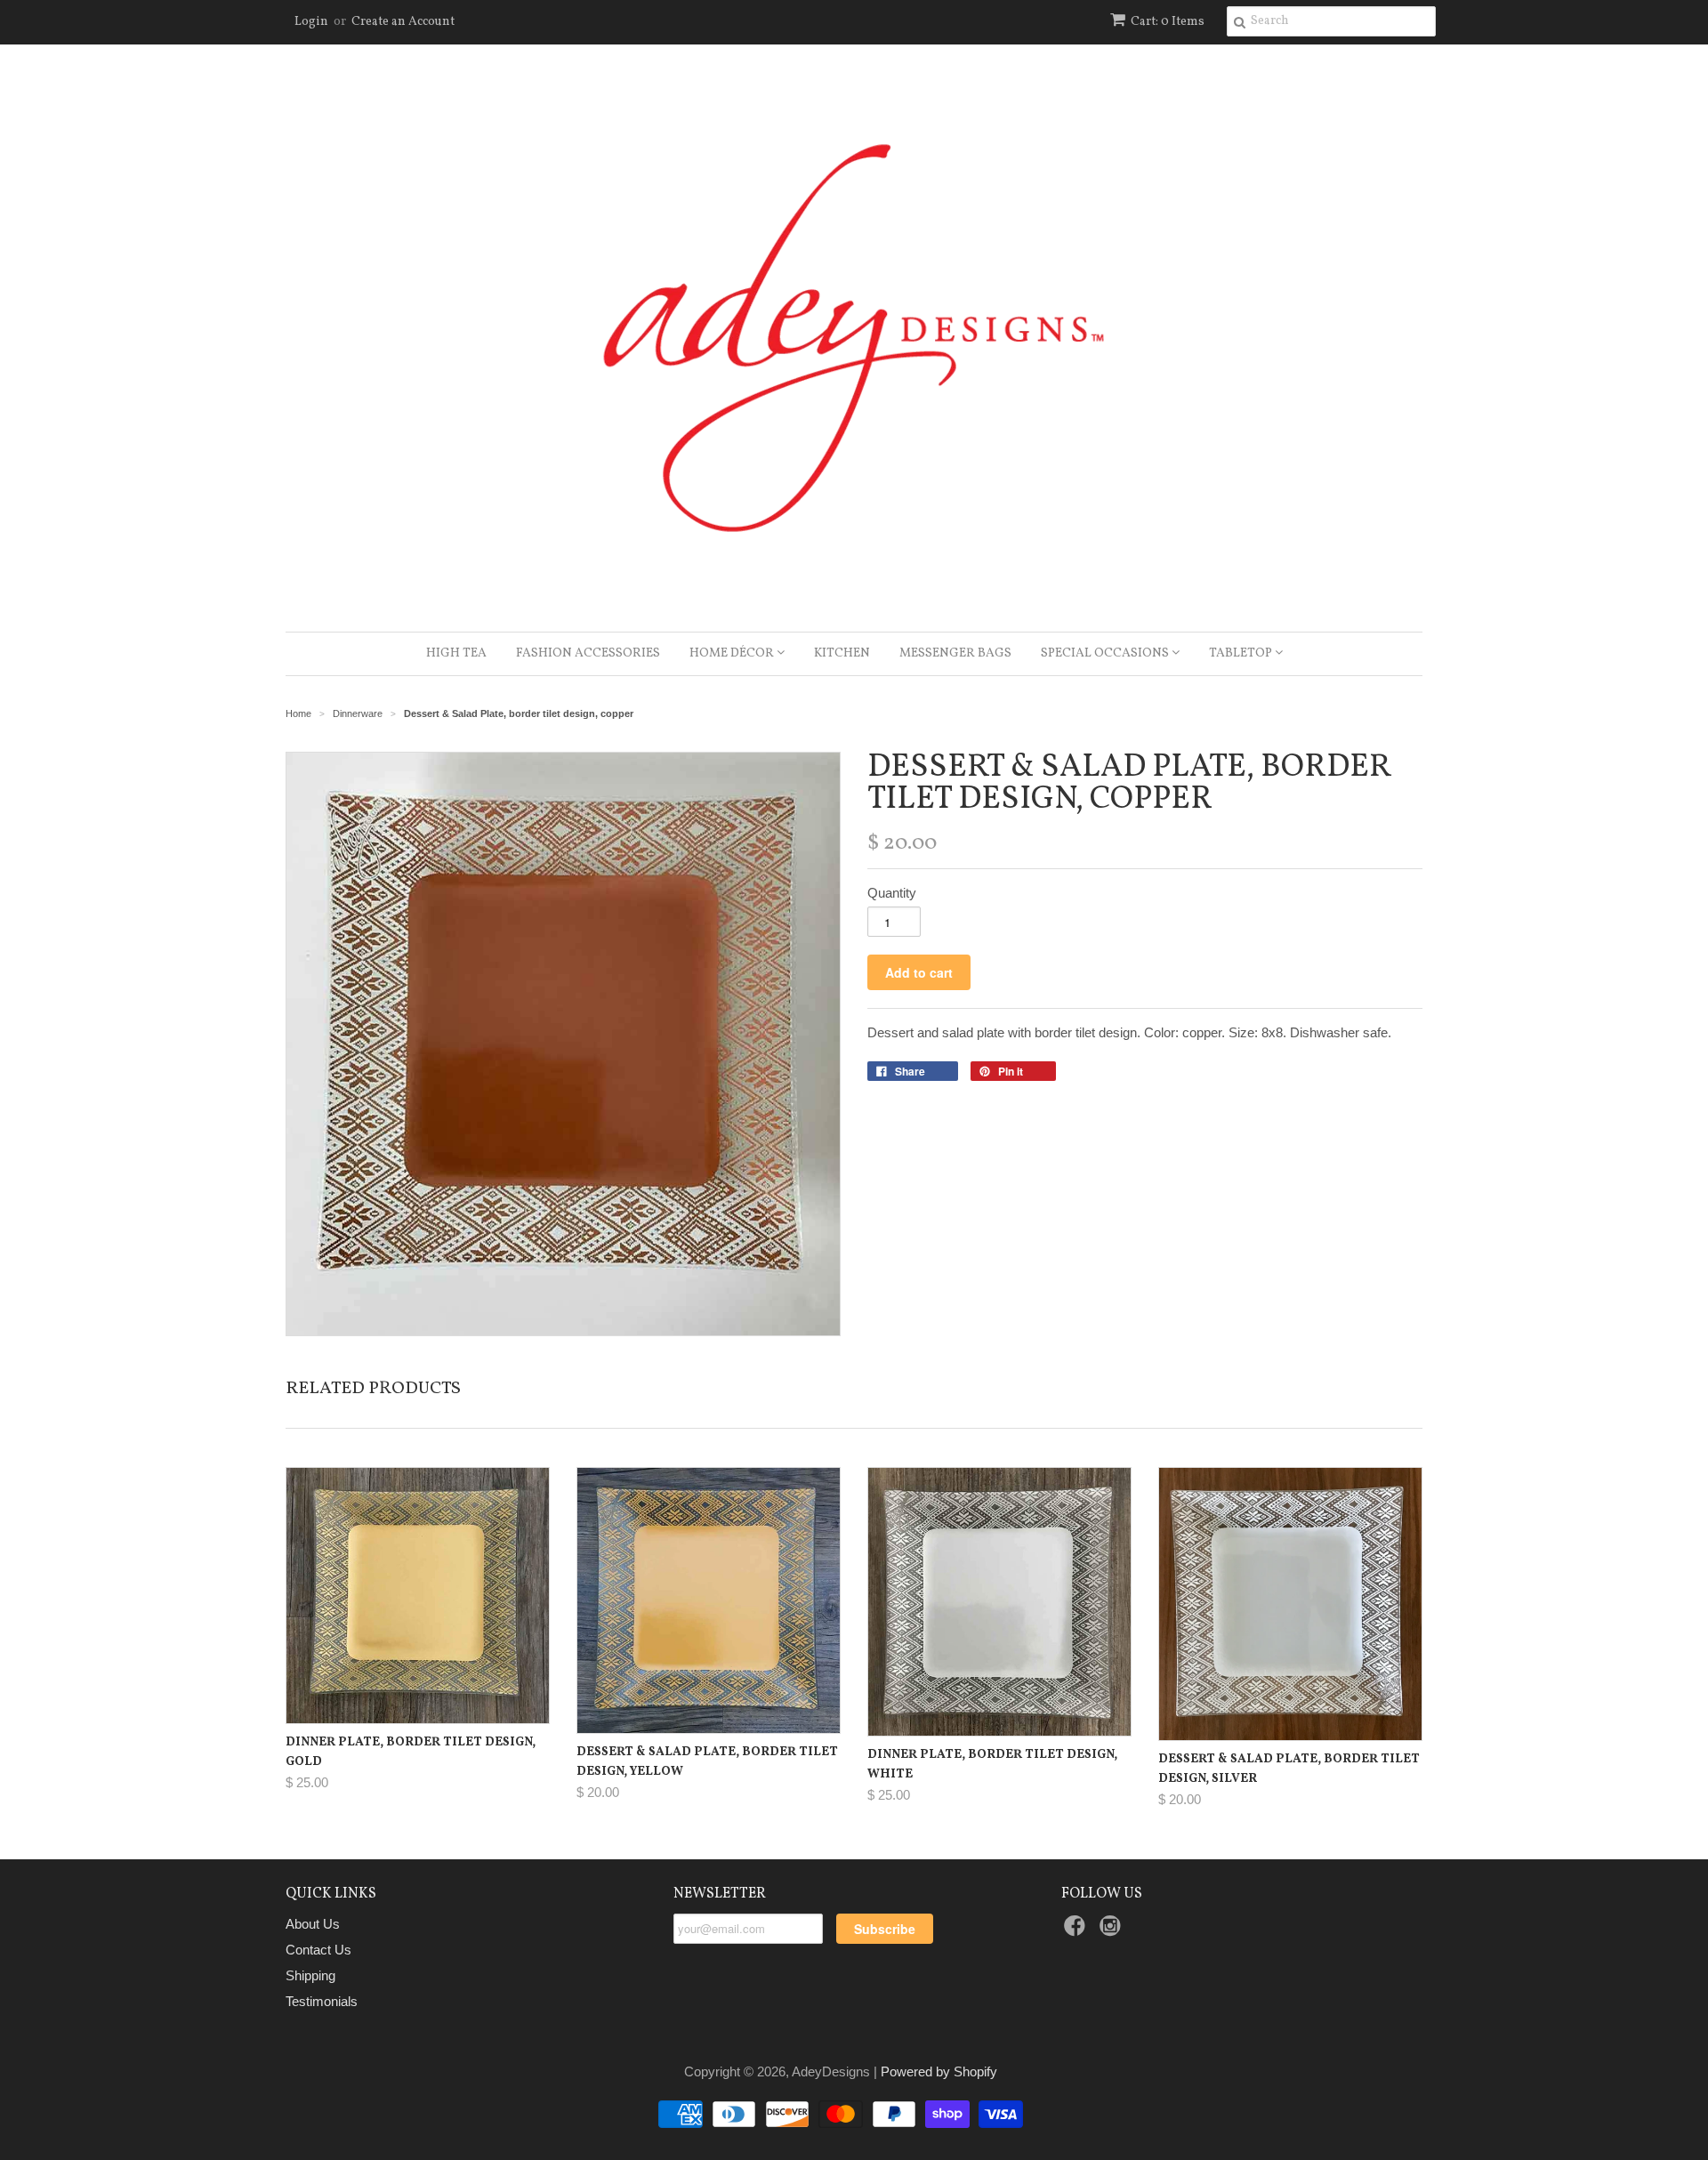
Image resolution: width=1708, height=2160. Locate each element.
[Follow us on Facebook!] (1077, 1931)
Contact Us (318, 1950)
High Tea (456, 653)
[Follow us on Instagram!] (1113, 1931)
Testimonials (322, 2001)
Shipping (310, 1975)
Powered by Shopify (939, 2071)
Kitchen (842, 653)
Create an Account (403, 22)
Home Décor (733, 653)
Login (311, 22)
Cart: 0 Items (1168, 22)
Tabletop (1242, 653)
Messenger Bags (955, 653)
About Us (313, 1924)
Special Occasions (1106, 653)
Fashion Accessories (588, 653)
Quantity (892, 893)
